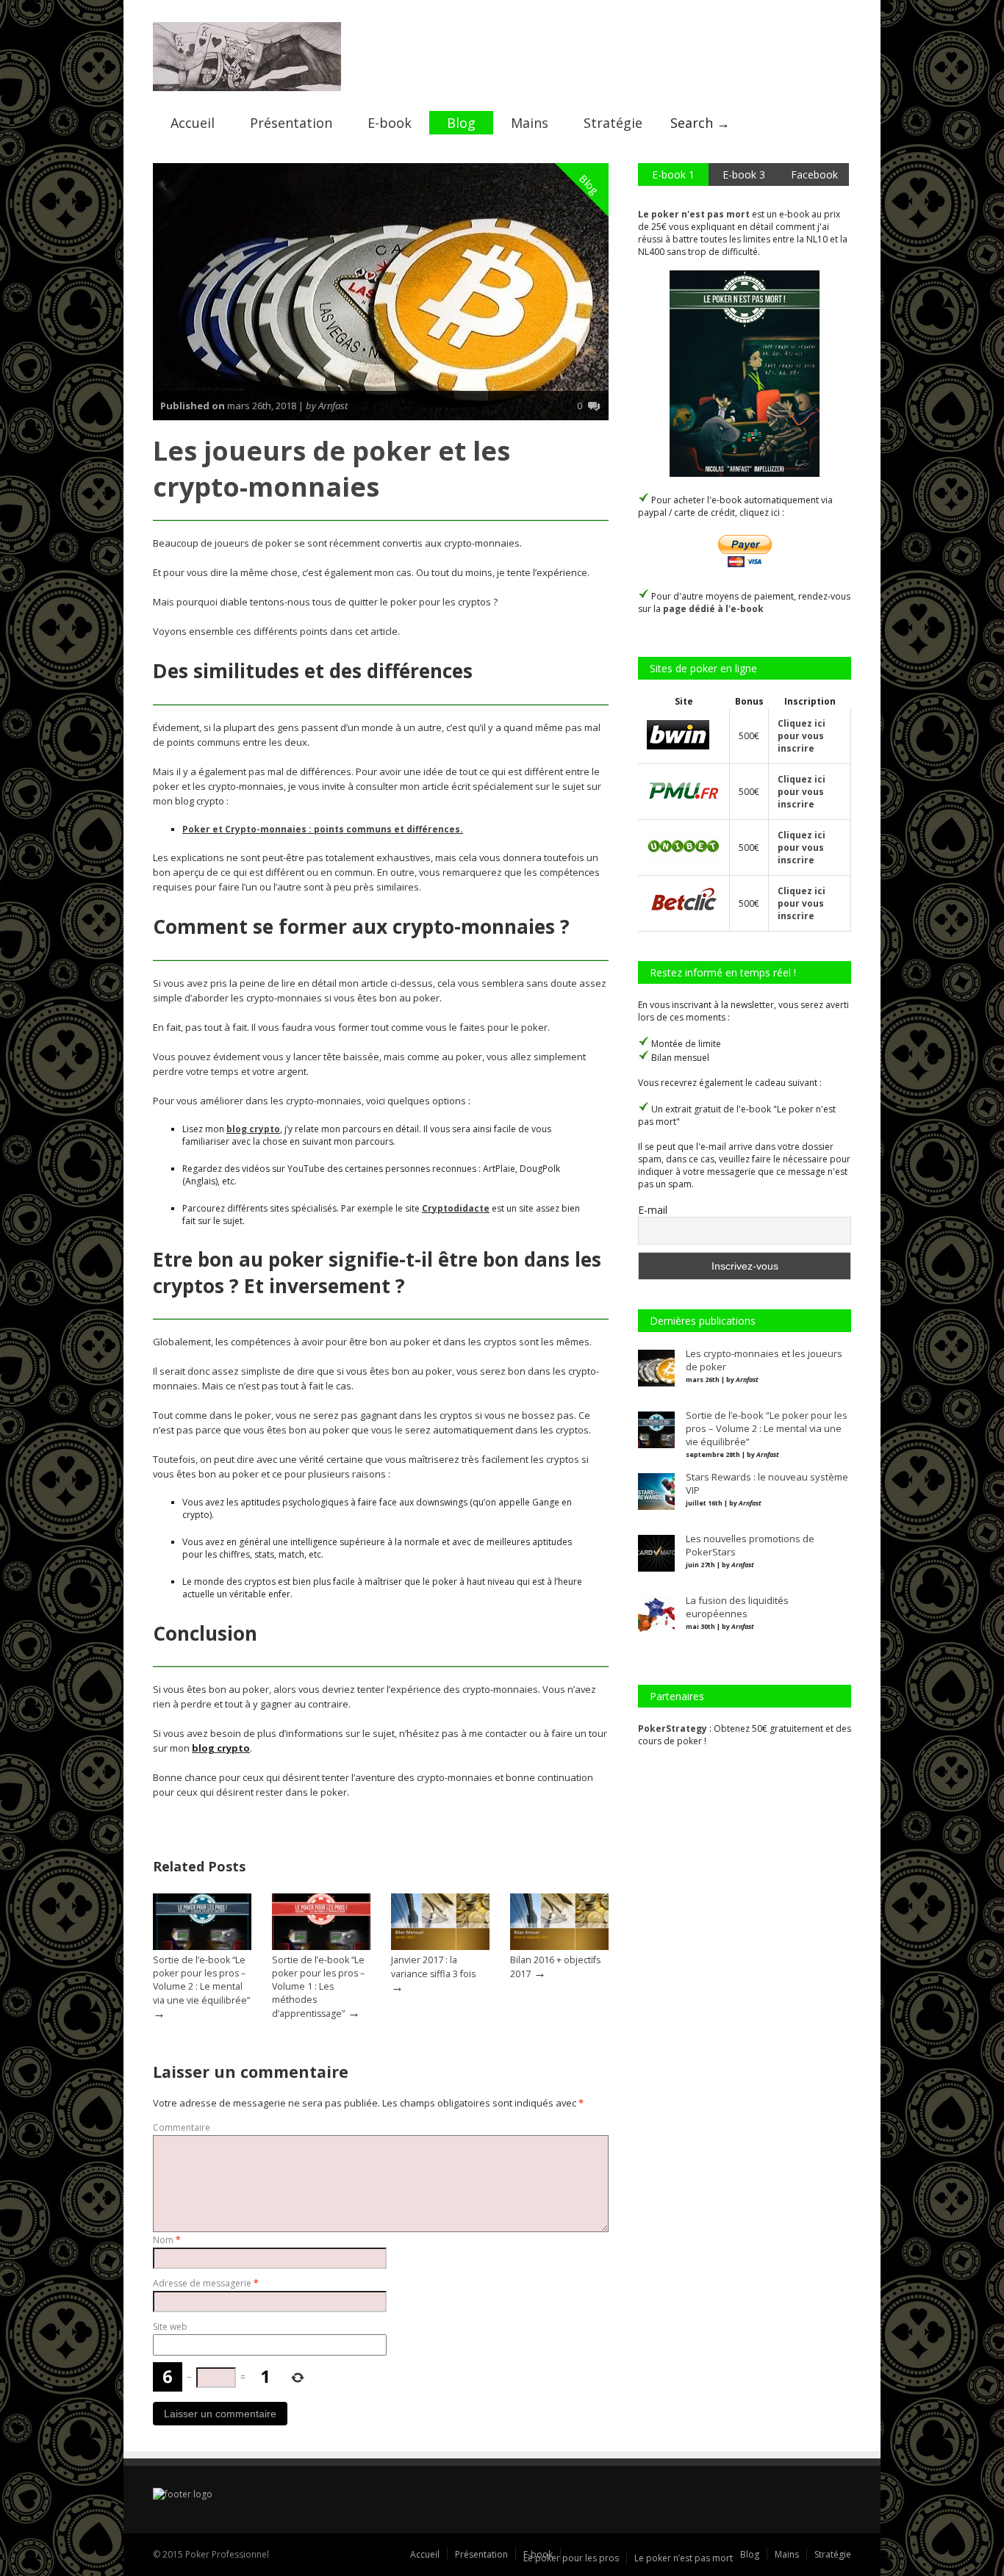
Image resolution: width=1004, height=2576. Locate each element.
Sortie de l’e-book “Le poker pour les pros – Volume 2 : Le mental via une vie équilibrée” (201, 1980)
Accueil (193, 123)
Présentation (291, 123)
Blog (461, 123)
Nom (167, 2240)
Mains (530, 123)
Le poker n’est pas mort (684, 2558)
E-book (390, 123)
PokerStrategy (673, 1728)
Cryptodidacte (456, 1208)
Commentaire (182, 2127)
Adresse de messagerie (206, 2283)
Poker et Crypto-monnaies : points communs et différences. (323, 829)
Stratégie (613, 123)
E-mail (653, 1210)
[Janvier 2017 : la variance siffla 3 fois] (440, 1947)
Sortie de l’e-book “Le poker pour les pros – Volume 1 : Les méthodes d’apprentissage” (318, 1987)
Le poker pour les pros (571, 2558)
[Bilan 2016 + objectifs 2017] (559, 1947)
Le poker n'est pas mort (694, 214)
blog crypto (253, 1129)
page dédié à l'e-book (713, 609)
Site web (170, 2327)
